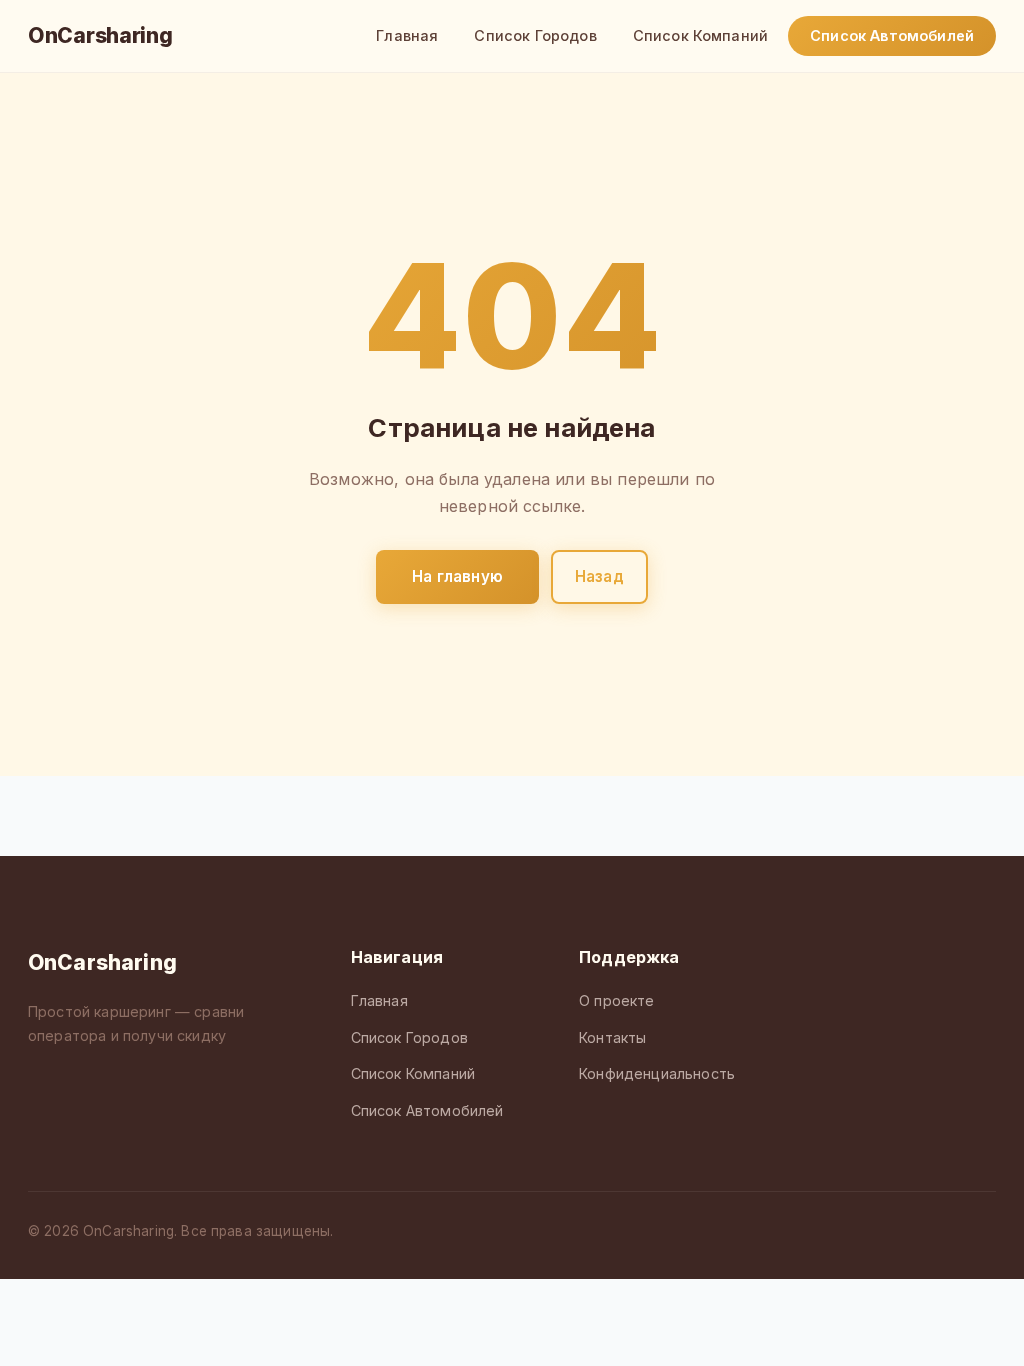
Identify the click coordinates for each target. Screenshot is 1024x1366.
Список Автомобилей (892, 35)
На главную (457, 576)
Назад (599, 576)
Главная (407, 35)
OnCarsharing (100, 35)
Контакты (612, 1037)
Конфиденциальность (657, 1073)
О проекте (616, 1000)
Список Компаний (700, 35)
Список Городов (535, 35)
